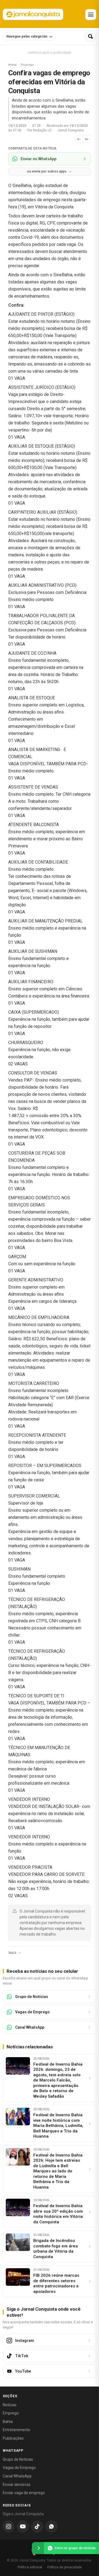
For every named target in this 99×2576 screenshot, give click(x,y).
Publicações (13, 2438)
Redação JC (43, 130)
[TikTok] (37, 2526)
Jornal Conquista (71, 130)
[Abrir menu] (91, 15)
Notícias (10, 2405)
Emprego (11, 2413)
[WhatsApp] (51, 2526)
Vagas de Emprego (19, 2468)
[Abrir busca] (90, 36)
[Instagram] (9, 2526)
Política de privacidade (64, 2567)
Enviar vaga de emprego (24, 2493)
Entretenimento (16, 2430)
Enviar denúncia (16, 2485)
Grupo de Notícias (18, 2459)
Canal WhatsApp (17, 2476)
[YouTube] (23, 2526)
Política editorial (30, 2567)
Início (12, 65)
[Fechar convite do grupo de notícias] (38, 2548)
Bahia (8, 2422)
